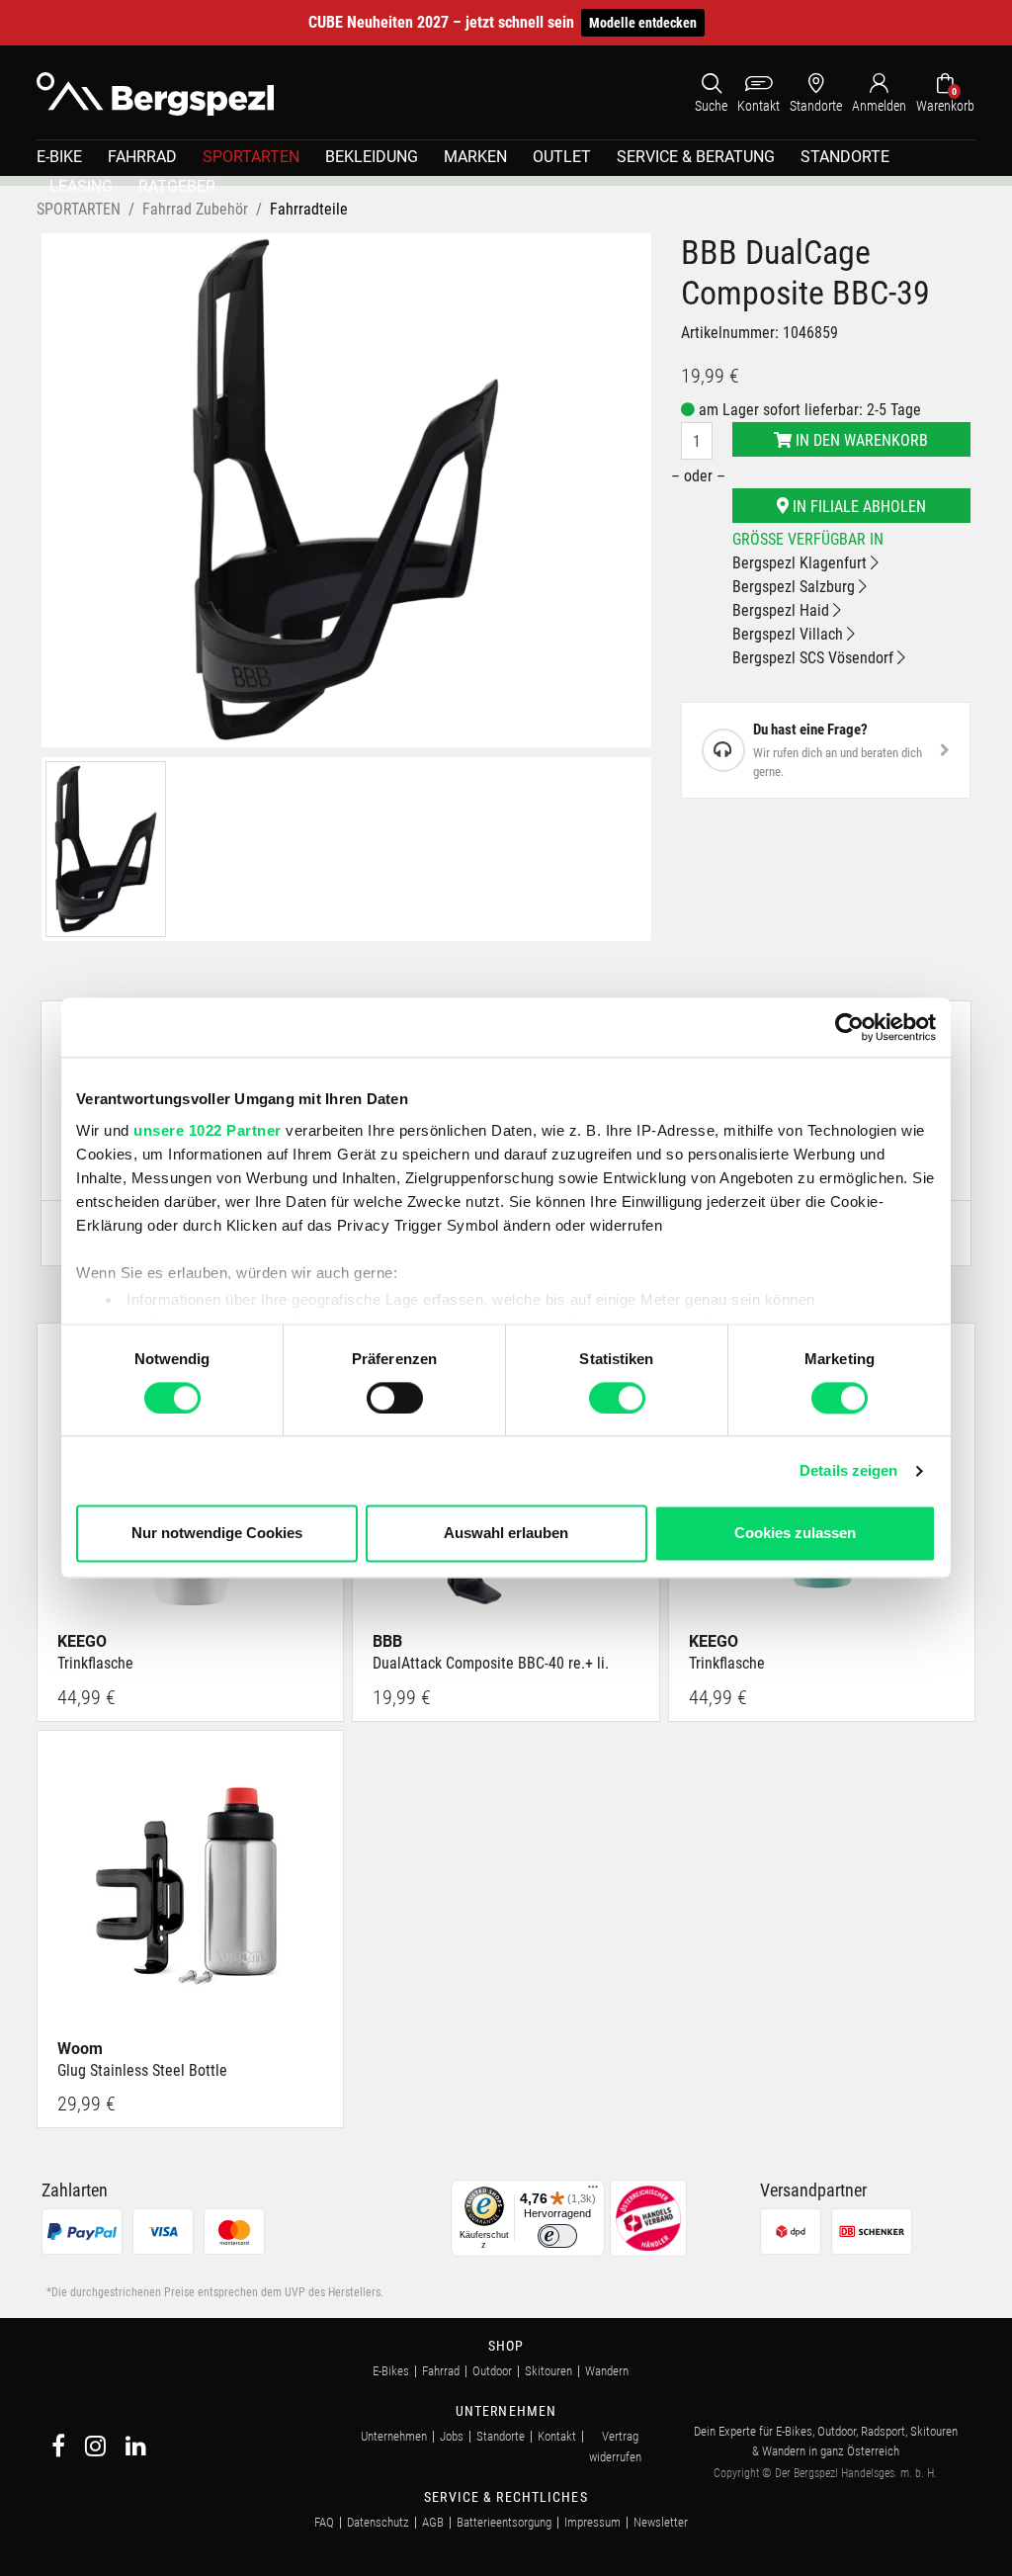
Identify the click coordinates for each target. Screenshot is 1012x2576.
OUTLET (562, 157)
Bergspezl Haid (783, 610)
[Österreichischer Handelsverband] (648, 2217)
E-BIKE (59, 157)
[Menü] (593, 2191)
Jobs (452, 2436)
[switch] (395, 1398)
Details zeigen (848, 1470)
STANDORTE (845, 157)
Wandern (607, 2371)
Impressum (592, 2522)
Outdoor (492, 2371)
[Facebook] (58, 2449)
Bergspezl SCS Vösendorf (815, 658)
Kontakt (557, 2436)
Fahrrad (441, 2371)
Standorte (501, 2436)
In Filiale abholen (857, 507)
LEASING (81, 186)
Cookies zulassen (795, 1534)
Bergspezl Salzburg (796, 587)
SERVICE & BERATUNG (696, 157)
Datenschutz (378, 2522)
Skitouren (548, 2371)
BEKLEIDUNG (372, 157)
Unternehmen (394, 2436)
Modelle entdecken (643, 23)
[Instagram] (95, 2449)
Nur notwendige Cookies (217, 1534)
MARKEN (475, 157)
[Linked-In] (136, 2449)
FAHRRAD (142, 157)
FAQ (324, 2522)
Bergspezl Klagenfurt (801, 563)
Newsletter (661, 2522)
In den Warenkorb (860, 440)
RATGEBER (177, 186)
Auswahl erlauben (506, 1534)
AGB (433, 2522)
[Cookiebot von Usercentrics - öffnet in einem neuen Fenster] (849, 1027)
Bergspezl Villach (790, 634)
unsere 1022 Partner (208, 1130)
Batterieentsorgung (504, 2522)
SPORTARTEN (251, 157)
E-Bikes (391, 2371)
